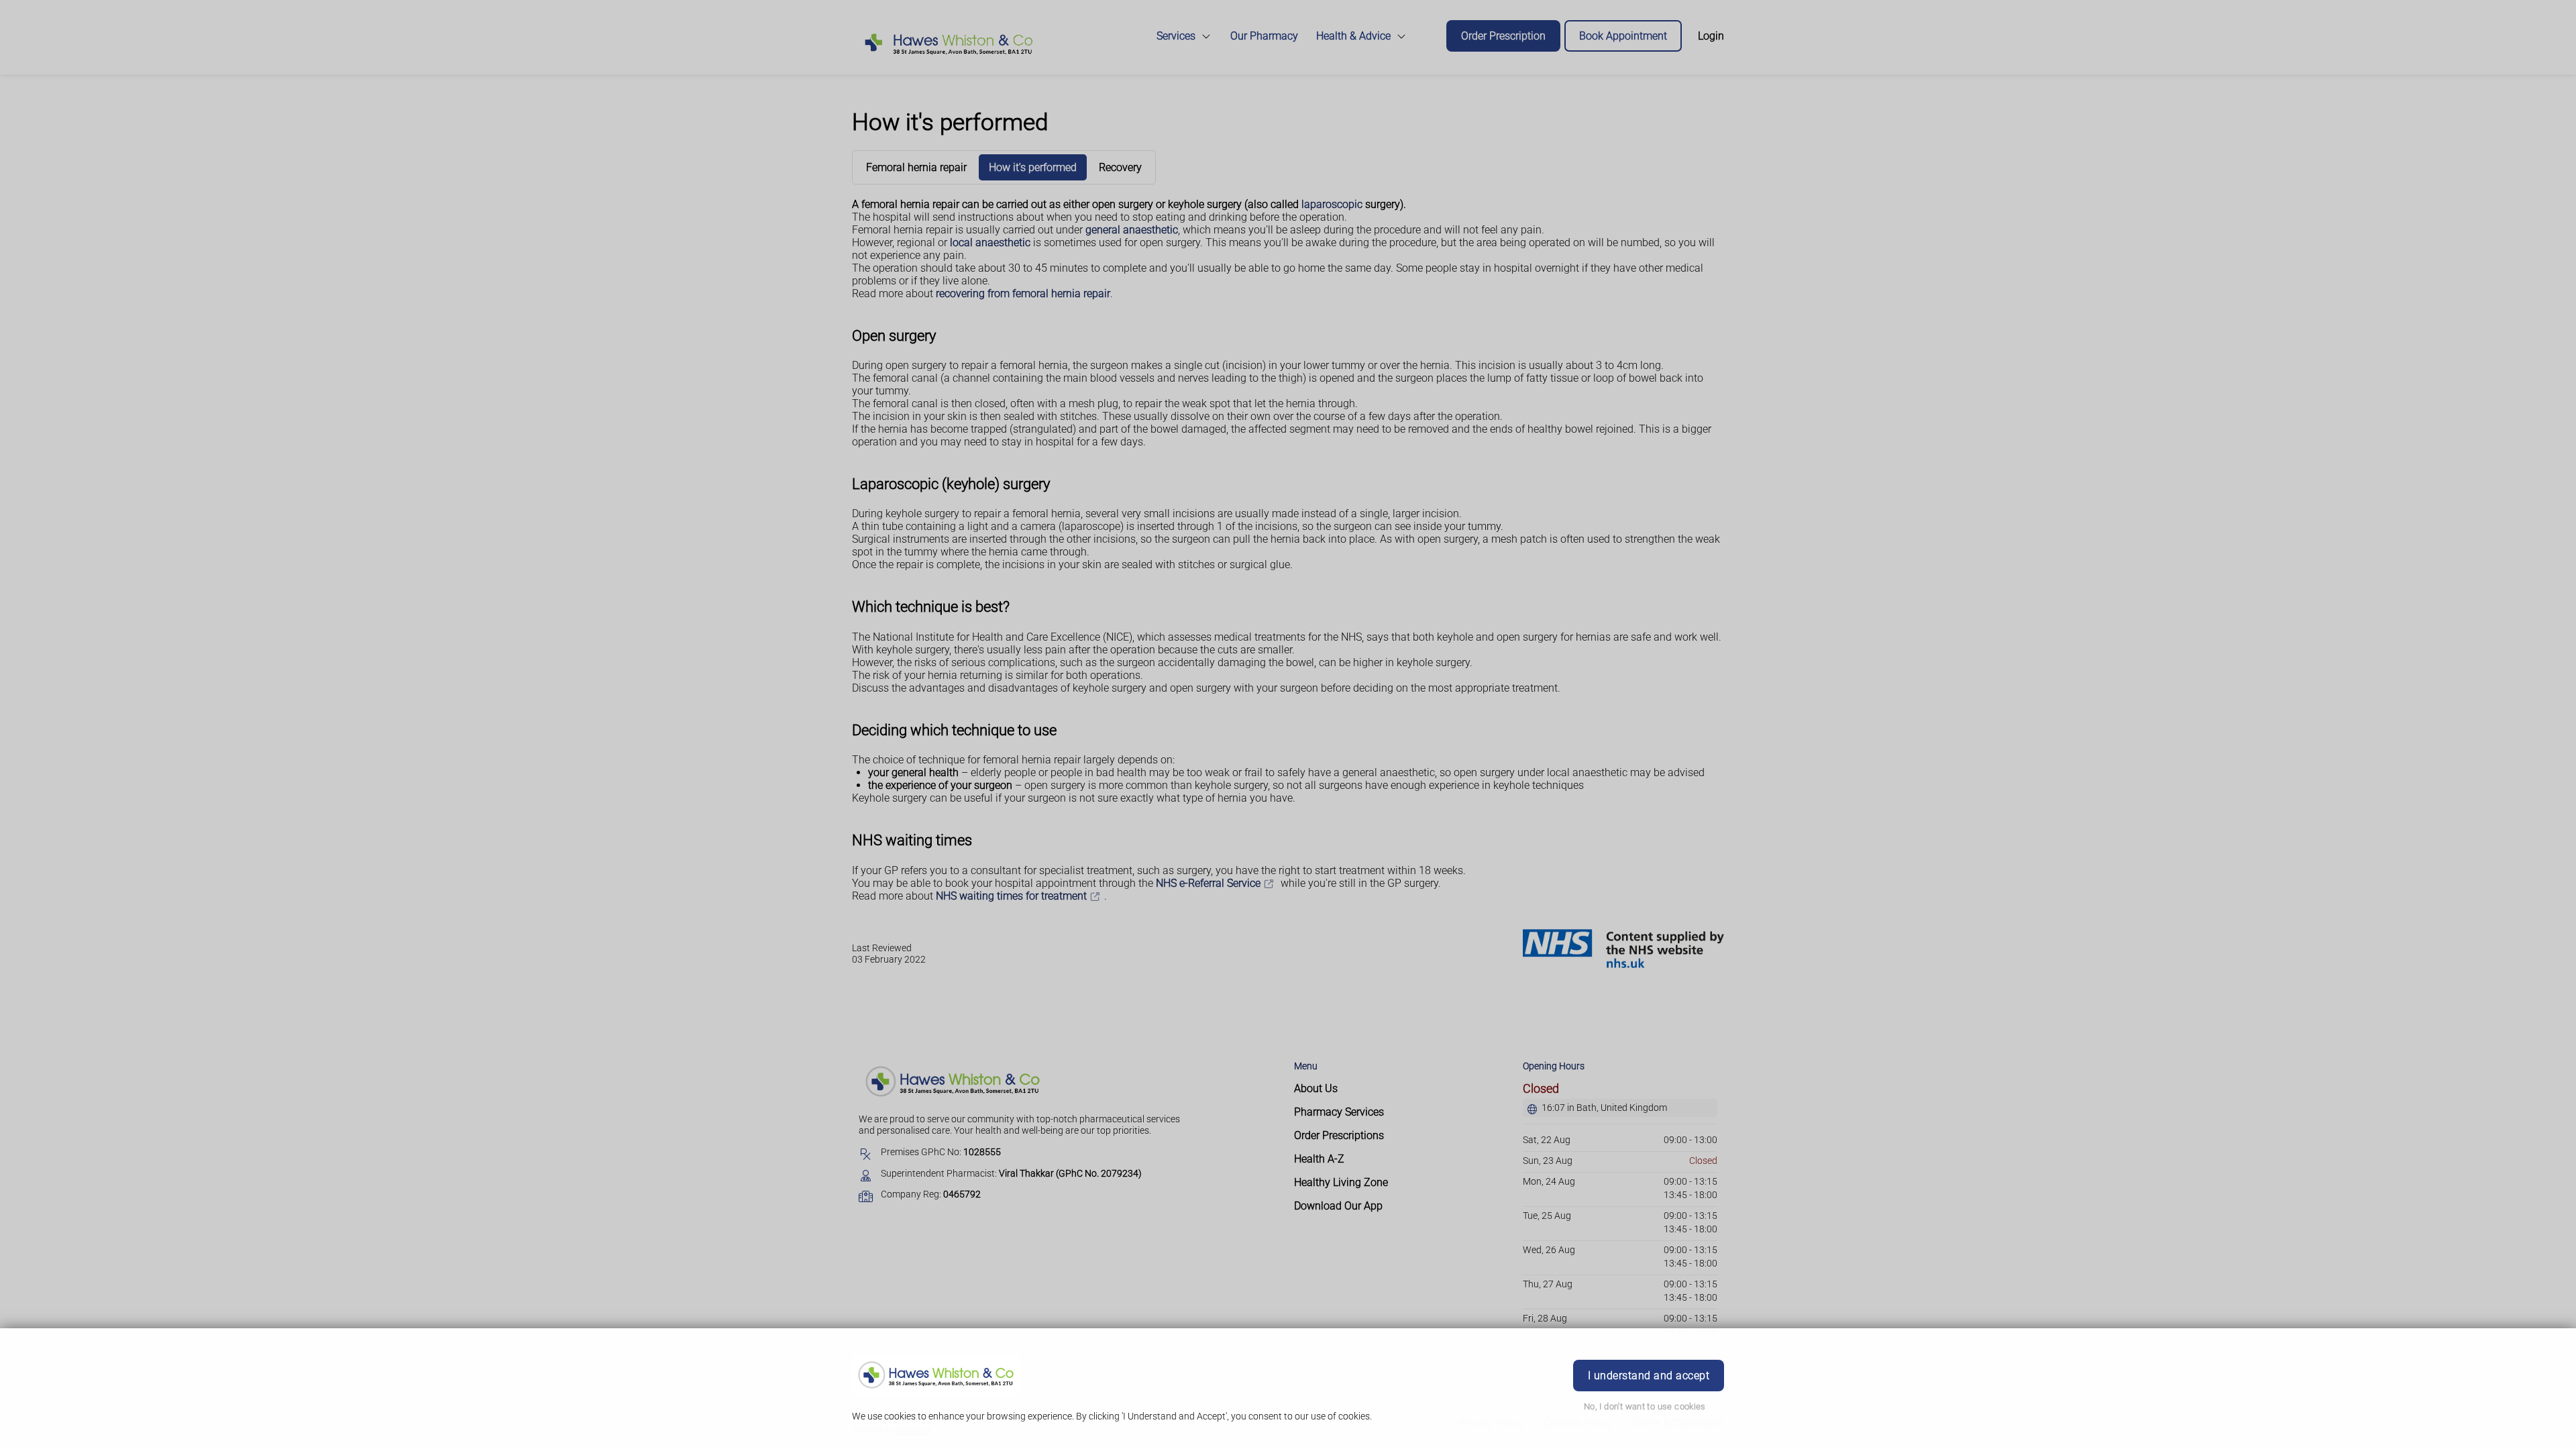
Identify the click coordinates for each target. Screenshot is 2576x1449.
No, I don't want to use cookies (1645, 1406)
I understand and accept (1649, 1376)
